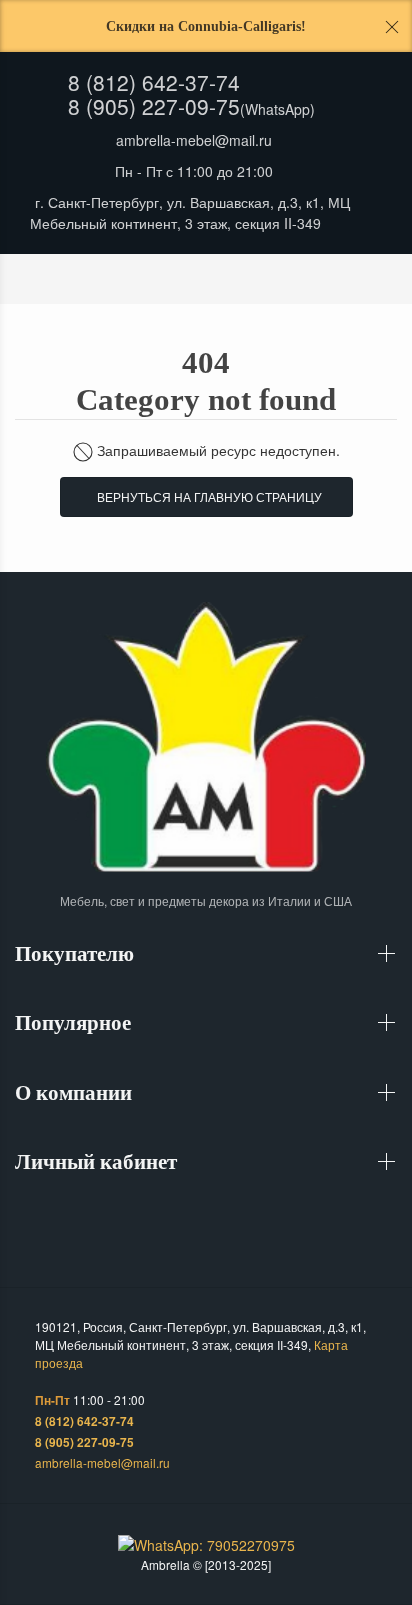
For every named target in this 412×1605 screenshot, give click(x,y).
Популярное (75, 1023)
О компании (76, 1093)
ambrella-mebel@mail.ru (194, 140)
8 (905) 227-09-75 (154, 106)
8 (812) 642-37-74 (154, 82)
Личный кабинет (98, 1162)
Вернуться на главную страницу (206, 496)
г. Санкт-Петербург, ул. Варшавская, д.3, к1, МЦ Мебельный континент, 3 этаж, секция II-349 (190, 212)
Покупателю (77, 954)
